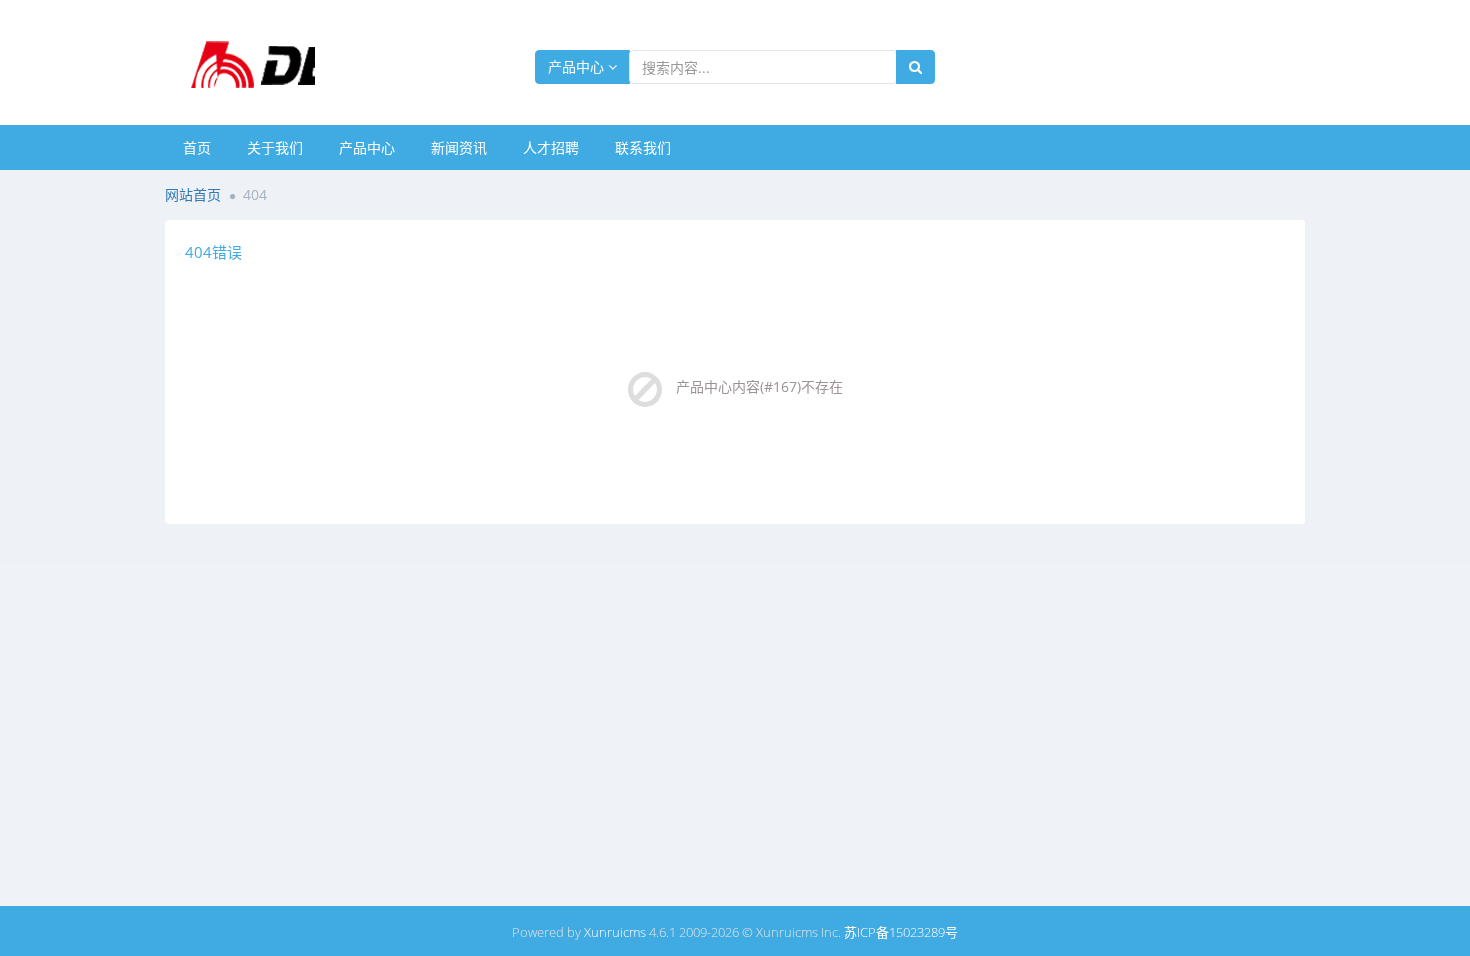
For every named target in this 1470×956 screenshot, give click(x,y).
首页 (197, 147)
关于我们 (275, 147)
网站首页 (193, 194)
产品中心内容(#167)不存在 (759, 386)
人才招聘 (551, 147)
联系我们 (643, 147)
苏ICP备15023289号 (901, 932)
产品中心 (578, 66)
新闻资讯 (459, 147)
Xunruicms (615, 932)
